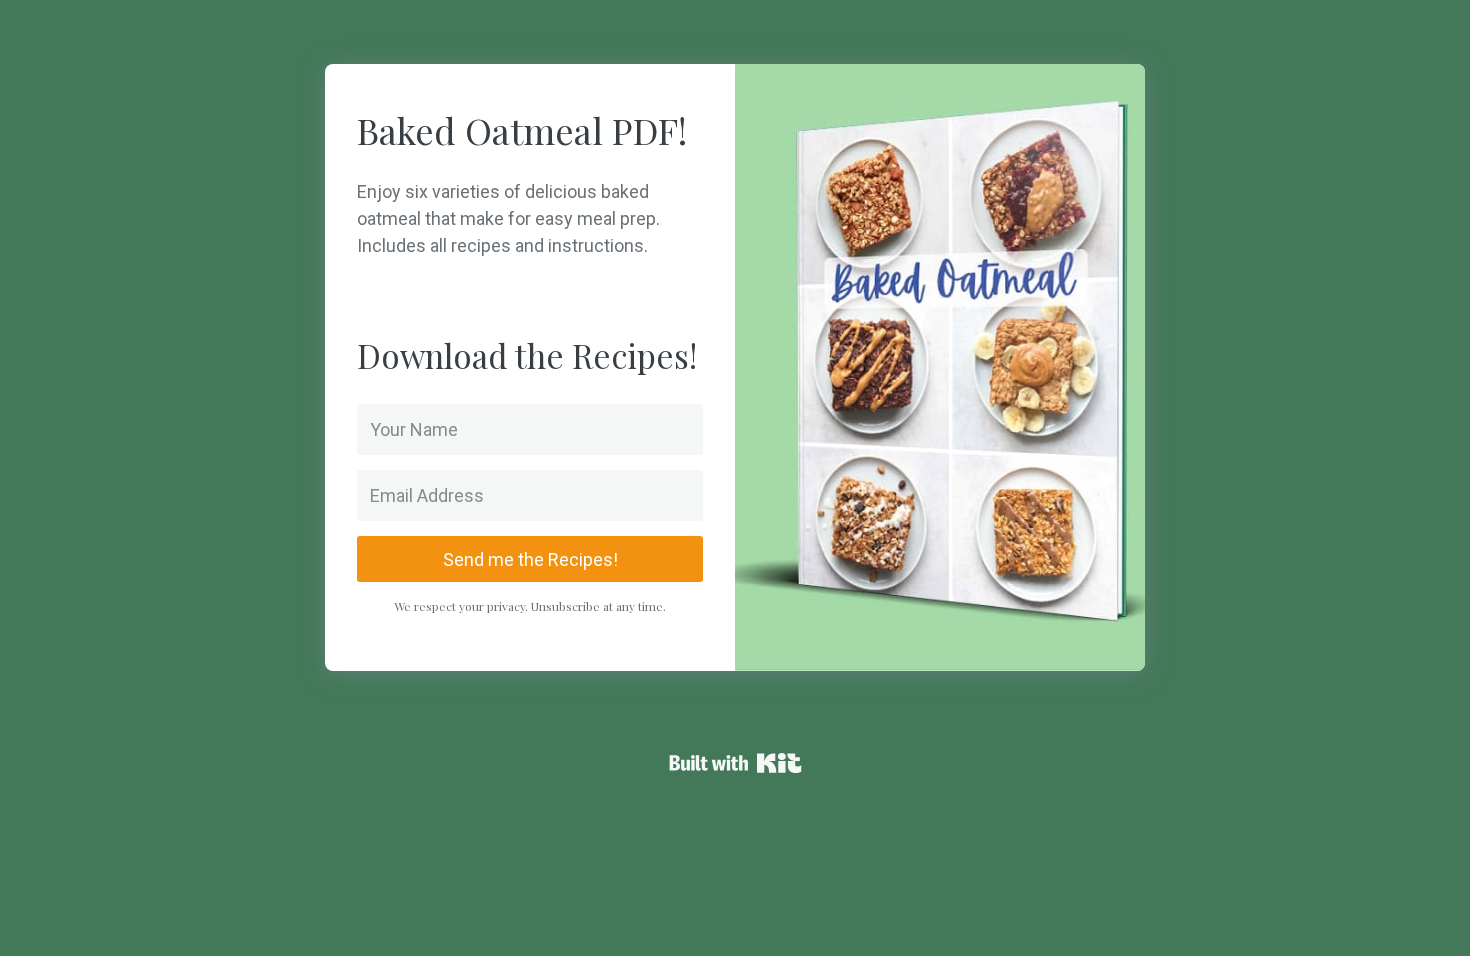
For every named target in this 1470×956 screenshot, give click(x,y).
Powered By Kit (735, 763)
